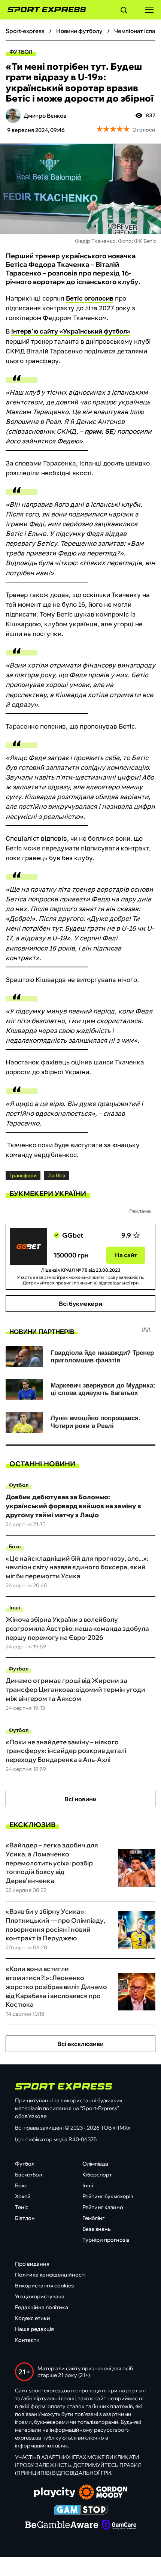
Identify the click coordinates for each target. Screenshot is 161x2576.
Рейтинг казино (103, 2207)
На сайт (126, 1255)
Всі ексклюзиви (80, 2044)
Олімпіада (95, 2164)
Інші (15, 1608)
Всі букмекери (80, 1304)
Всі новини (80, 1799)
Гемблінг (93, 2218)
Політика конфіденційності (50, 2275)
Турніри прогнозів (106, 2240)
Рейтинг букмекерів (108, 2196)
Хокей (23, 2196)
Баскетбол (28, 2175)
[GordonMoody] (103, 2493)
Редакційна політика (42, 2307)
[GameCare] (119, 2525)
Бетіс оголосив (90, 298)
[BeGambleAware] (62, 2525)
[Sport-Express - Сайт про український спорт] (43, 10)
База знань (96, 2229)
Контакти (27, 2340)
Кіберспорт (97, 2175)
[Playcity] (55, 2493)
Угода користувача (40, 2296)
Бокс (15, 1546)
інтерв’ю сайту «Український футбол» (71, 331)
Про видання (32, 2264)
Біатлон (25, 2218)
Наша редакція (34, 2329)
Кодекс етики (33, 2318)
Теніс (22, 2207)
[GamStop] (81, 2510)
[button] (124, 11)
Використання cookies (44, 2286)
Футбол (21, 52)
